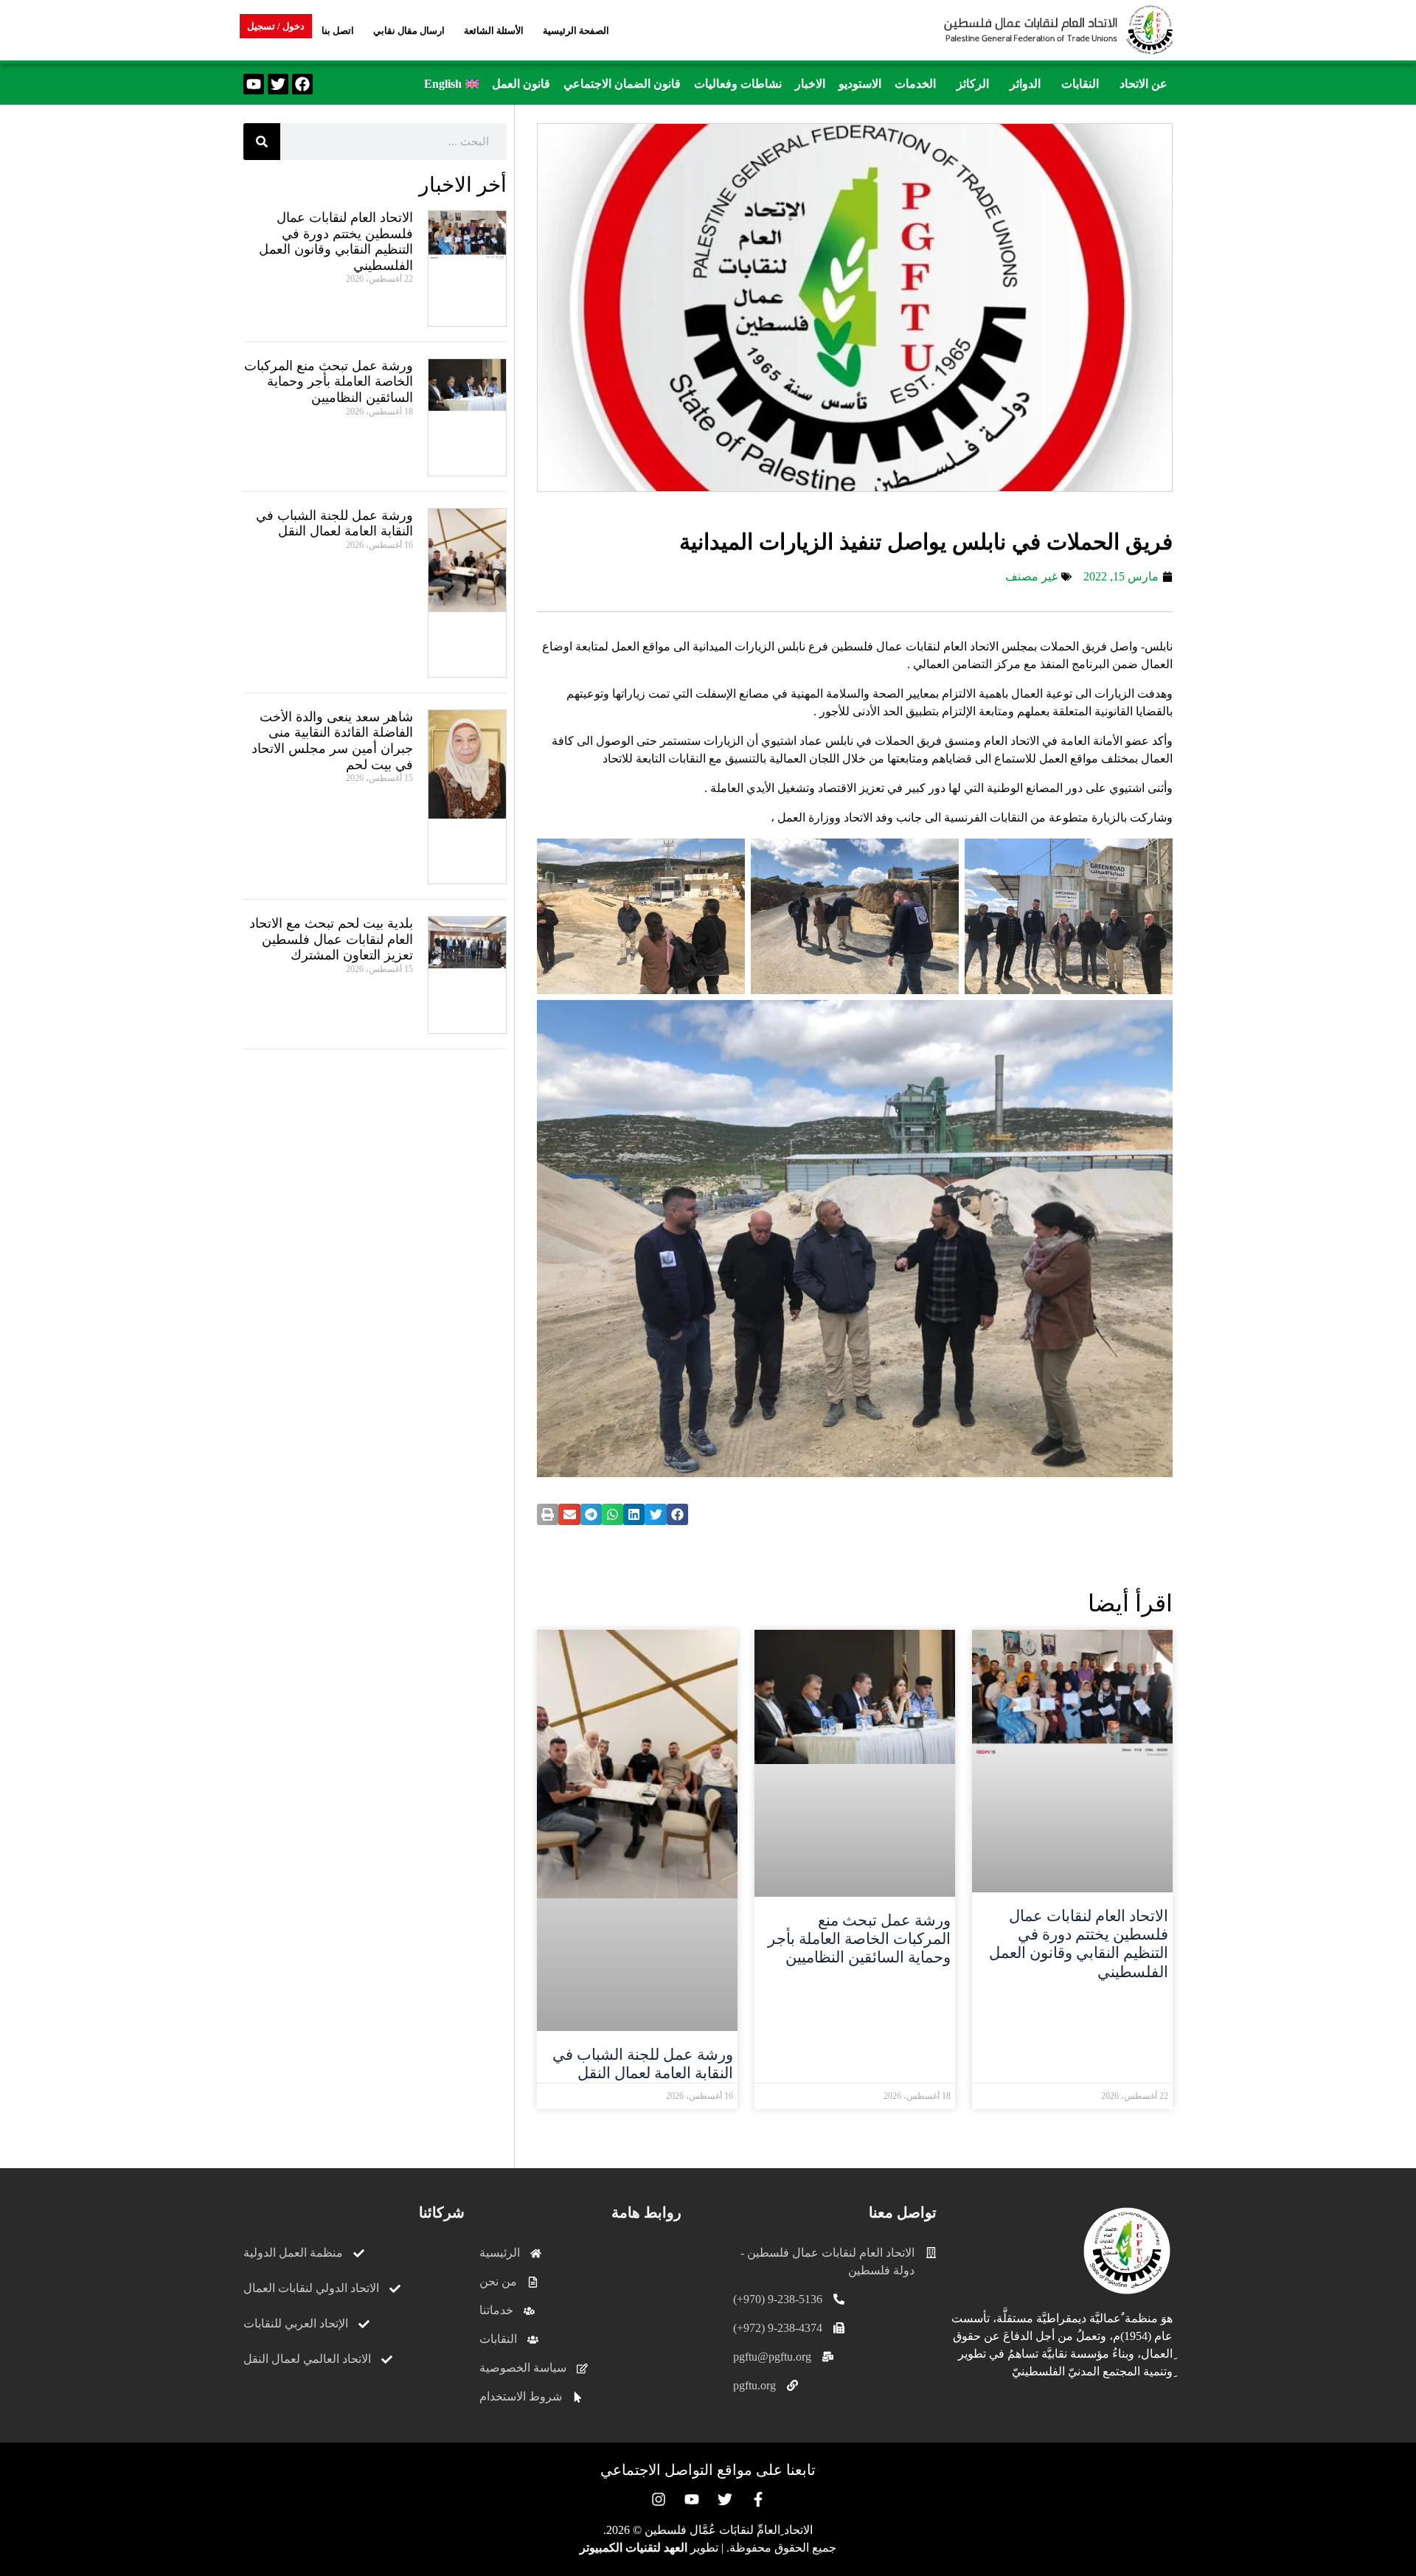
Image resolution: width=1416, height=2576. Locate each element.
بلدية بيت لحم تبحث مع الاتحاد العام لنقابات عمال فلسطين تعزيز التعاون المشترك (331, 939)
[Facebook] (302, 84)
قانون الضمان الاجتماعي (622, 84)
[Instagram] (659, 2499)
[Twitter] (278, 84)
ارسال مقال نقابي (409, 31)
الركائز (973, 84)
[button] (1140, 84)
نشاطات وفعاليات (738, 84)
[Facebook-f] (758, 2499)
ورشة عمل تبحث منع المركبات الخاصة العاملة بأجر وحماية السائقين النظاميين (859, 1939)
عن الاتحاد (1143, 84)
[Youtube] (254, 84)
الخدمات (915, 84)
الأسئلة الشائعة (494, 31)
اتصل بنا (338, 31)
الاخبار (810, 84)
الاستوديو (860, 84)
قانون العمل (521, 84)
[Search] (262, 142)
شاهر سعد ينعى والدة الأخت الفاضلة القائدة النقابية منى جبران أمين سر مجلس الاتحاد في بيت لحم (332, 741)
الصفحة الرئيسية (576, 31)
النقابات (1080, 84)
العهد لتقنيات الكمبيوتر (634, 2548)
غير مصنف (1031, 576)
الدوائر (1025, 84)
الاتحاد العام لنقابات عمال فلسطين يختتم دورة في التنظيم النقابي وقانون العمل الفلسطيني (1079, 1944)
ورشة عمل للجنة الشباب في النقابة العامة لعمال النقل (643, 2064)
